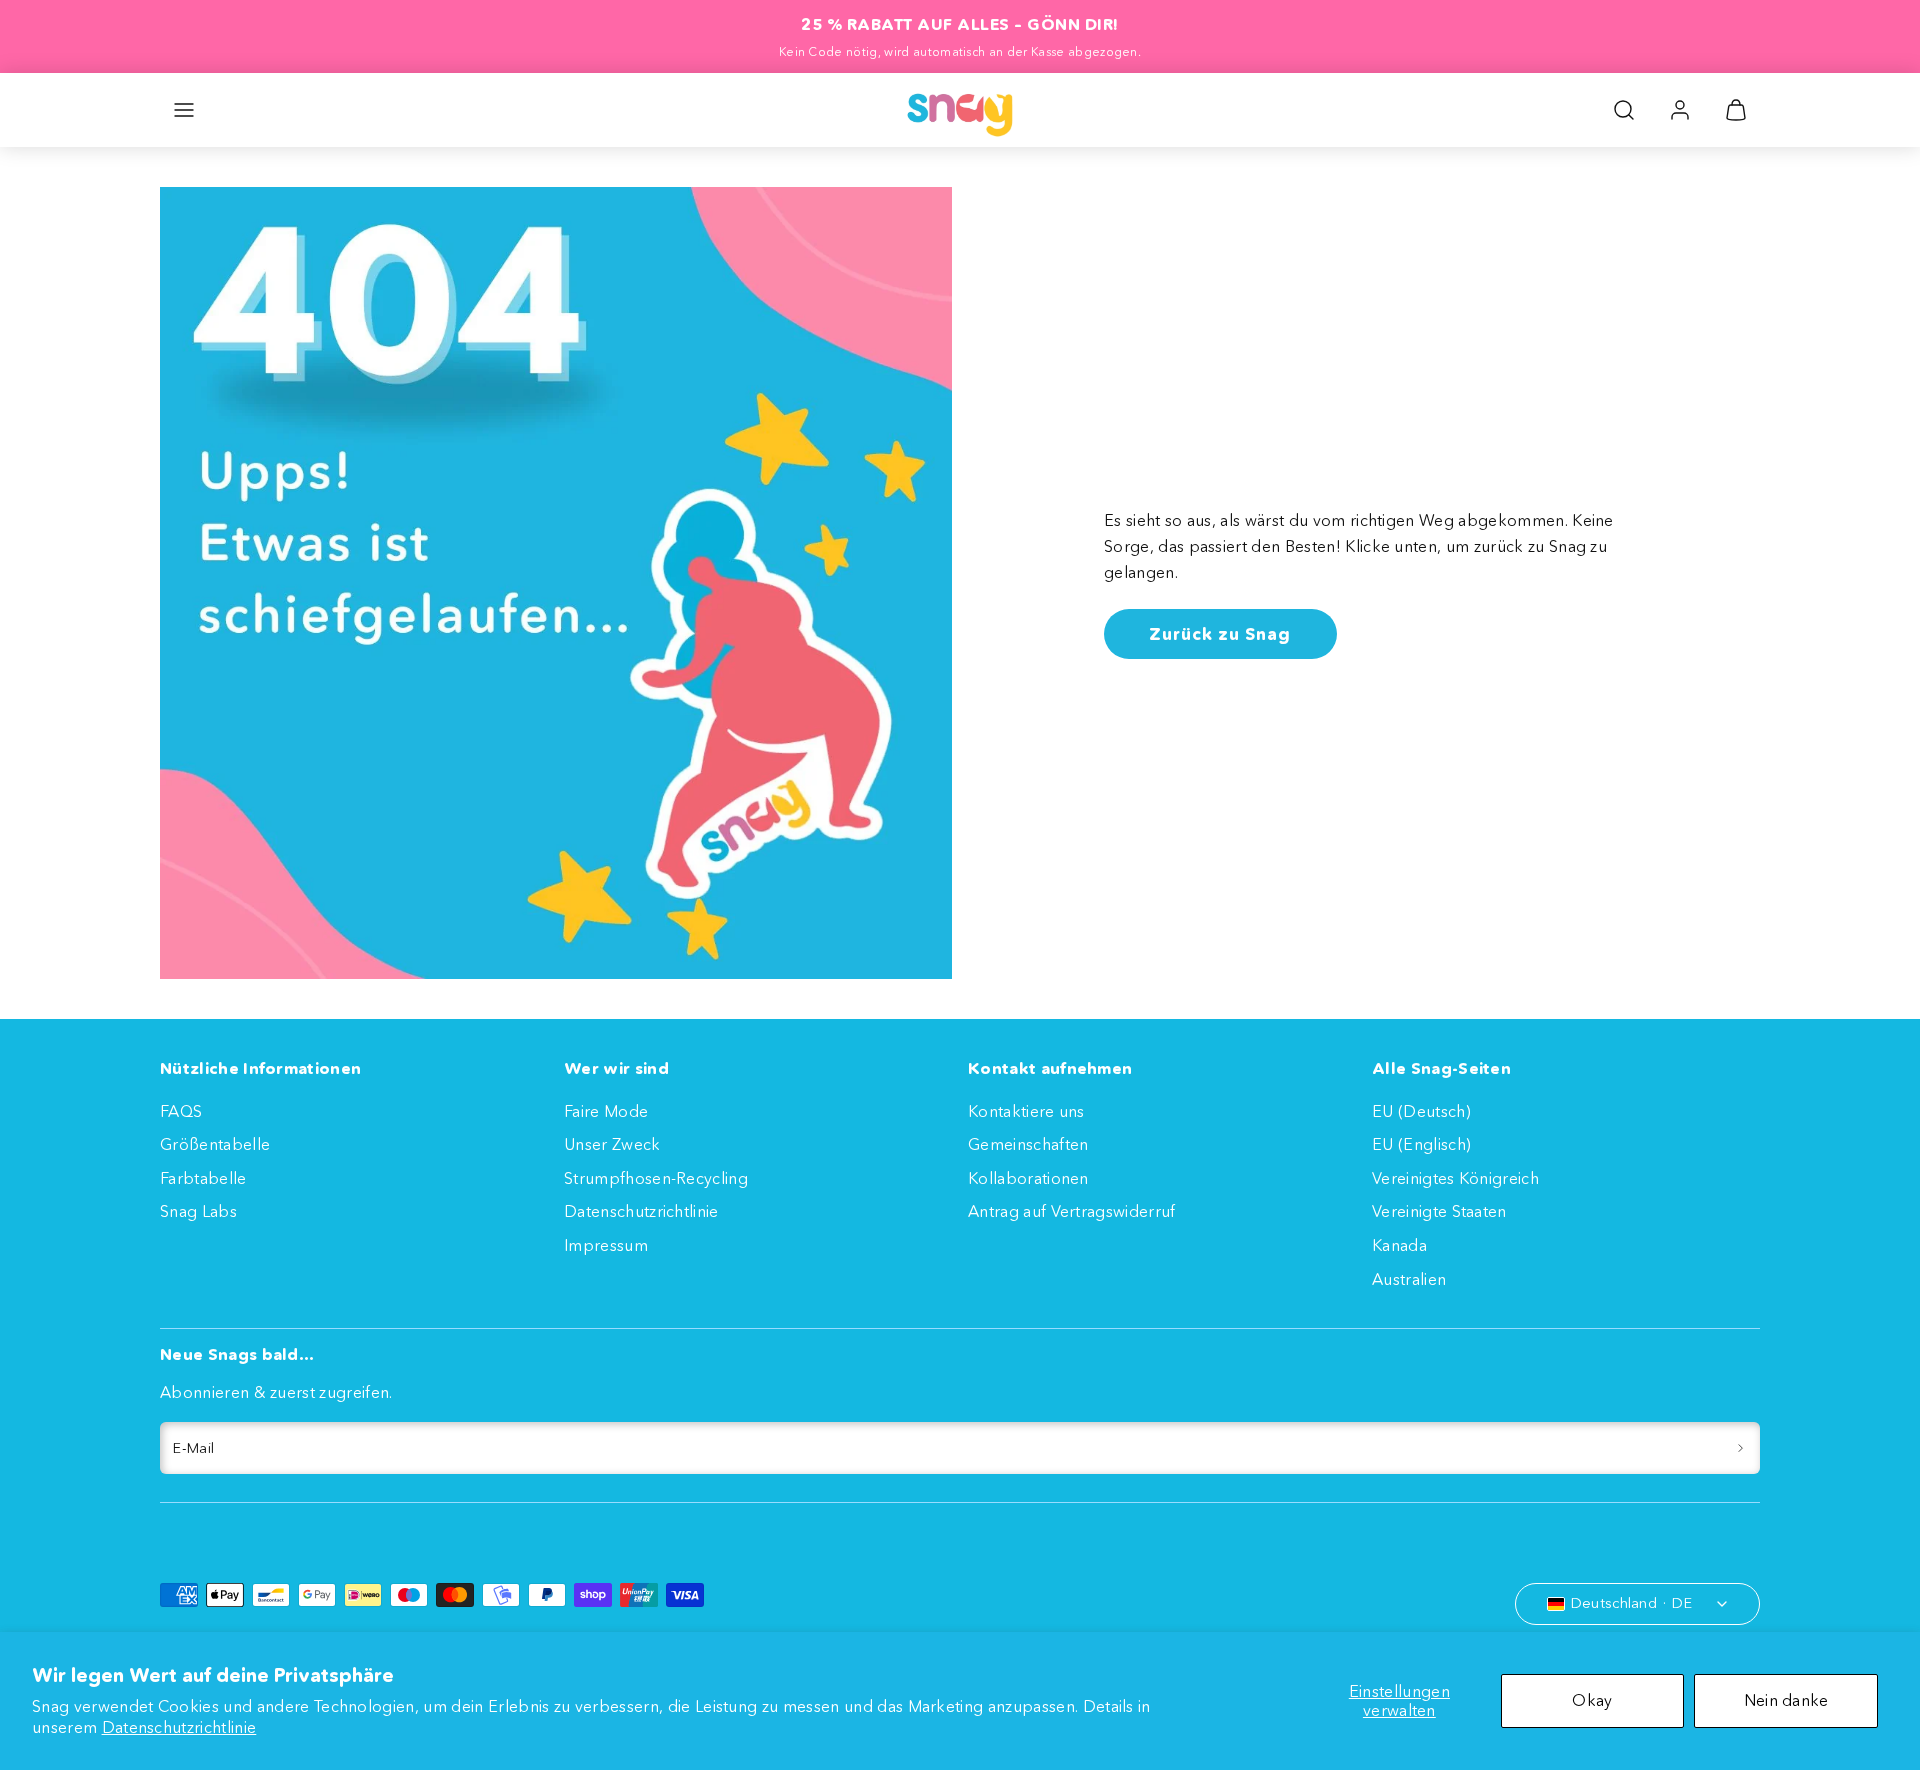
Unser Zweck (612, 1144)
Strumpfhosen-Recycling (656, 1178)
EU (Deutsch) (1421, 1111)
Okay (1592, 1700)
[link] (1680, 110)
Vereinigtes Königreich (1455, 1178)
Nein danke (1786, 1700)
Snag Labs (198, 1211)
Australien (1409, 1279)
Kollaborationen (1028, 1178)
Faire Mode (606, 1111)
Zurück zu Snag (1220, 633)
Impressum (606, 1245)
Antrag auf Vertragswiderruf (1072, 1211)
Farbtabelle (203, 1178)
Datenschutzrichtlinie (179, 1727)
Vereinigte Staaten (1439, 1211)
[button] (184, 110)
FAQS (181, 1111)
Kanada (1399, 1245)
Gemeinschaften (1028, 1144)
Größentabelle (215, 1144)
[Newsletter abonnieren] (1740, 1448)
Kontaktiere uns (1026, 1111)
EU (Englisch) (1421, 1144)
